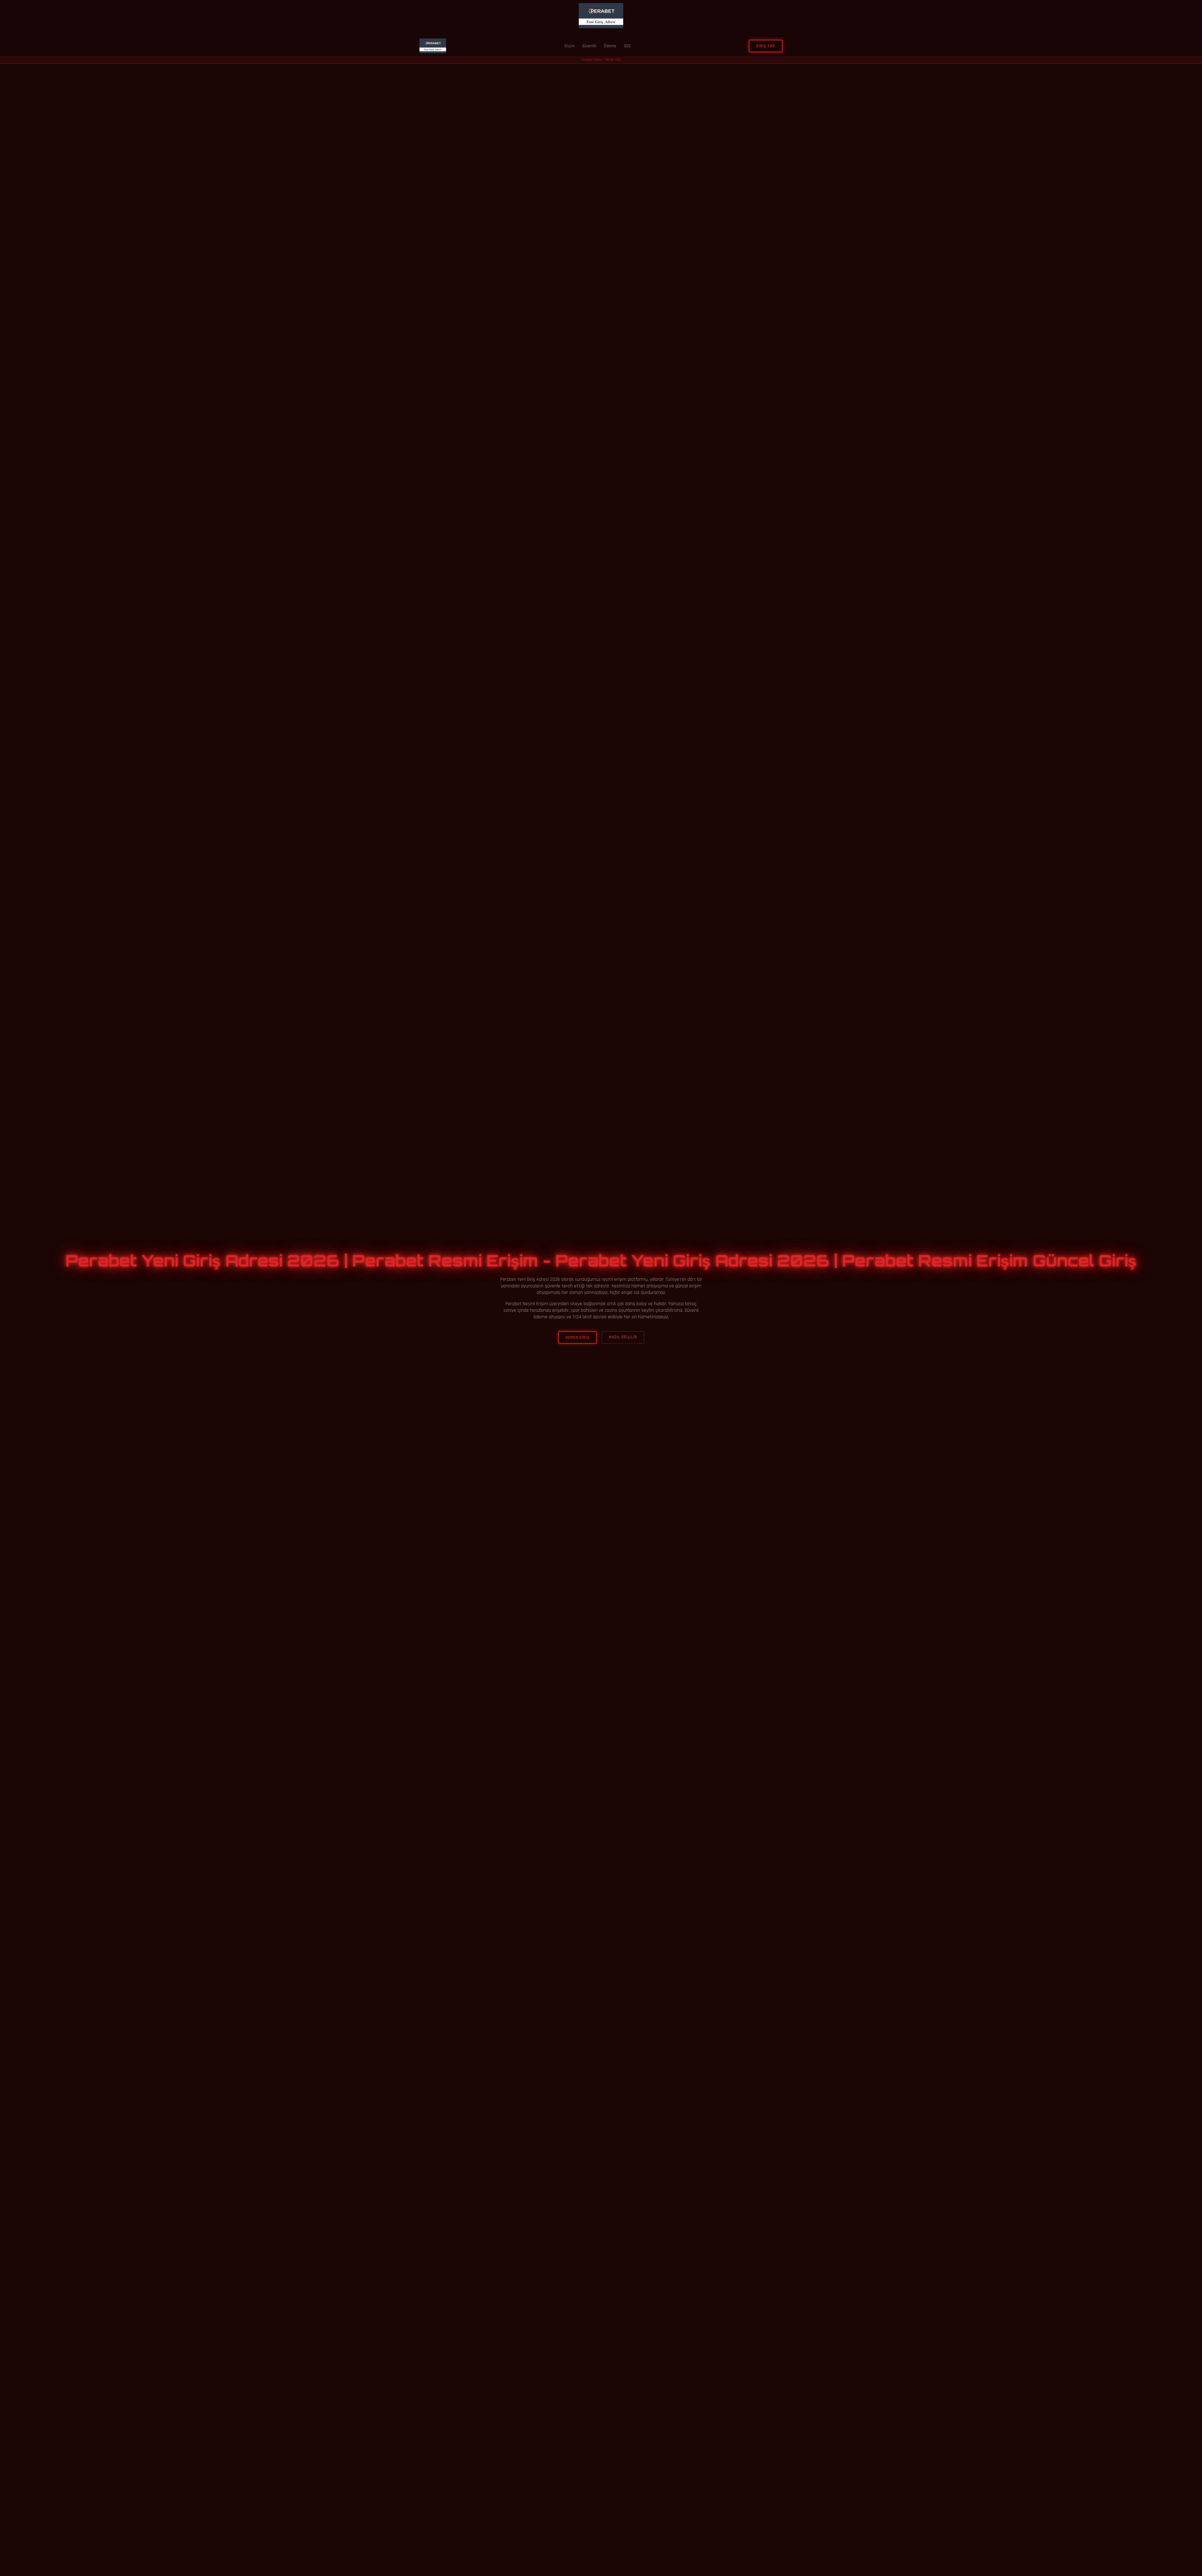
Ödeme (610, 46)
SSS (627, 46)
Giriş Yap (766, 46)
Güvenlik (589, 46)
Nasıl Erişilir (623, 1337)
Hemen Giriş (578, 1337)
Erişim (570, 46)
